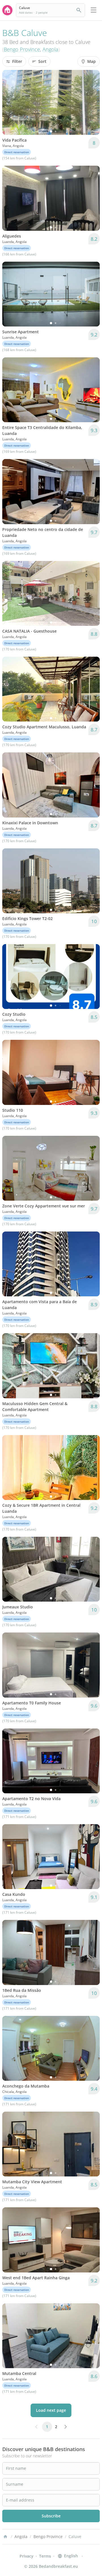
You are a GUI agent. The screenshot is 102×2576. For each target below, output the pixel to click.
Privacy (26, 2556)
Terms (45, 2556)
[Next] (92, 103)
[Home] (5, 2537)
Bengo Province (22, 49)
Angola (50, 49)
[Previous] (10, 103)
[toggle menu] (93, 10)
